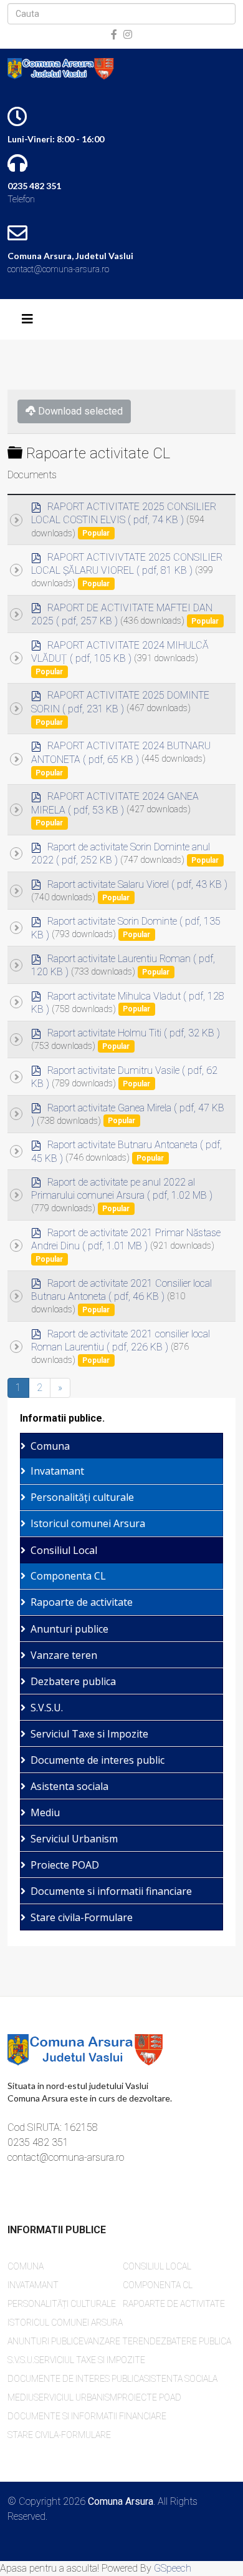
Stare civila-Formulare (82, 1917)
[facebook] (114, 35)
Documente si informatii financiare (111, 1891)
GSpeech (173, 2568)
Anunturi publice (69, 1629)
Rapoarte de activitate (82, 1602)
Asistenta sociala (69, 1786)
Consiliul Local (64, 1550)
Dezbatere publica (73, 1681)
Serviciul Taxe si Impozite (89, 1734)
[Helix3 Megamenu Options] (27, 319)
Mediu (45, 1812)
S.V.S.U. (47, 1708)
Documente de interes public (98, 1760)
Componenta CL (68, 1576)
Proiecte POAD (65, 1865)
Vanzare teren (64, 1655)
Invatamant (57, 1471)
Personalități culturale (82, 1497)
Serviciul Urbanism (74, 1839)
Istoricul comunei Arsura (88, 1523)
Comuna (50, 1446)
